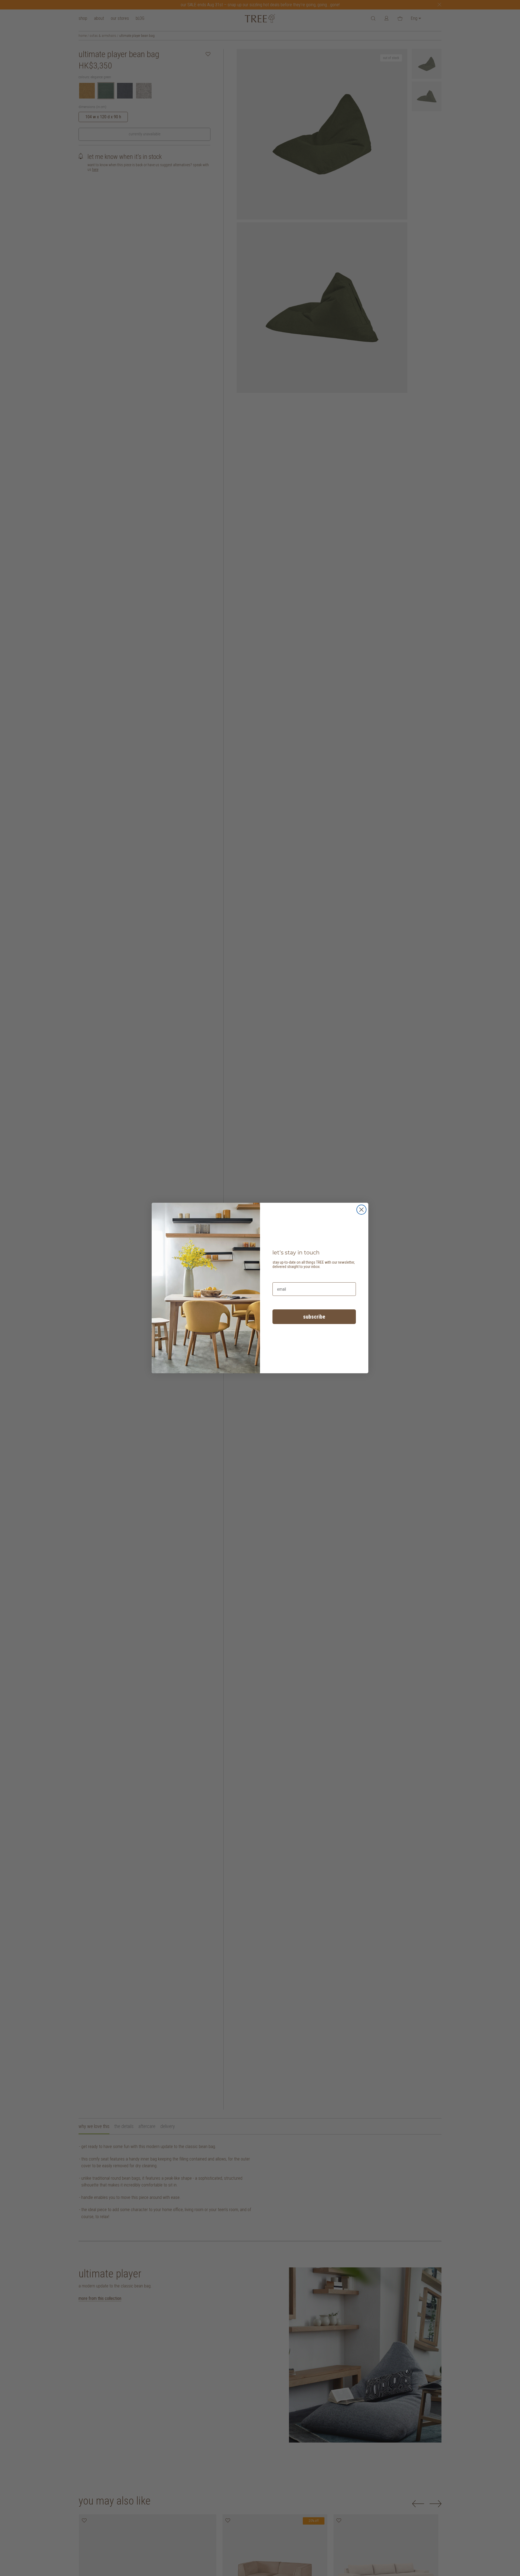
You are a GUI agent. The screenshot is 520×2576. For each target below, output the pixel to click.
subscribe (314, 1317)
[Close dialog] (361, 1210)
